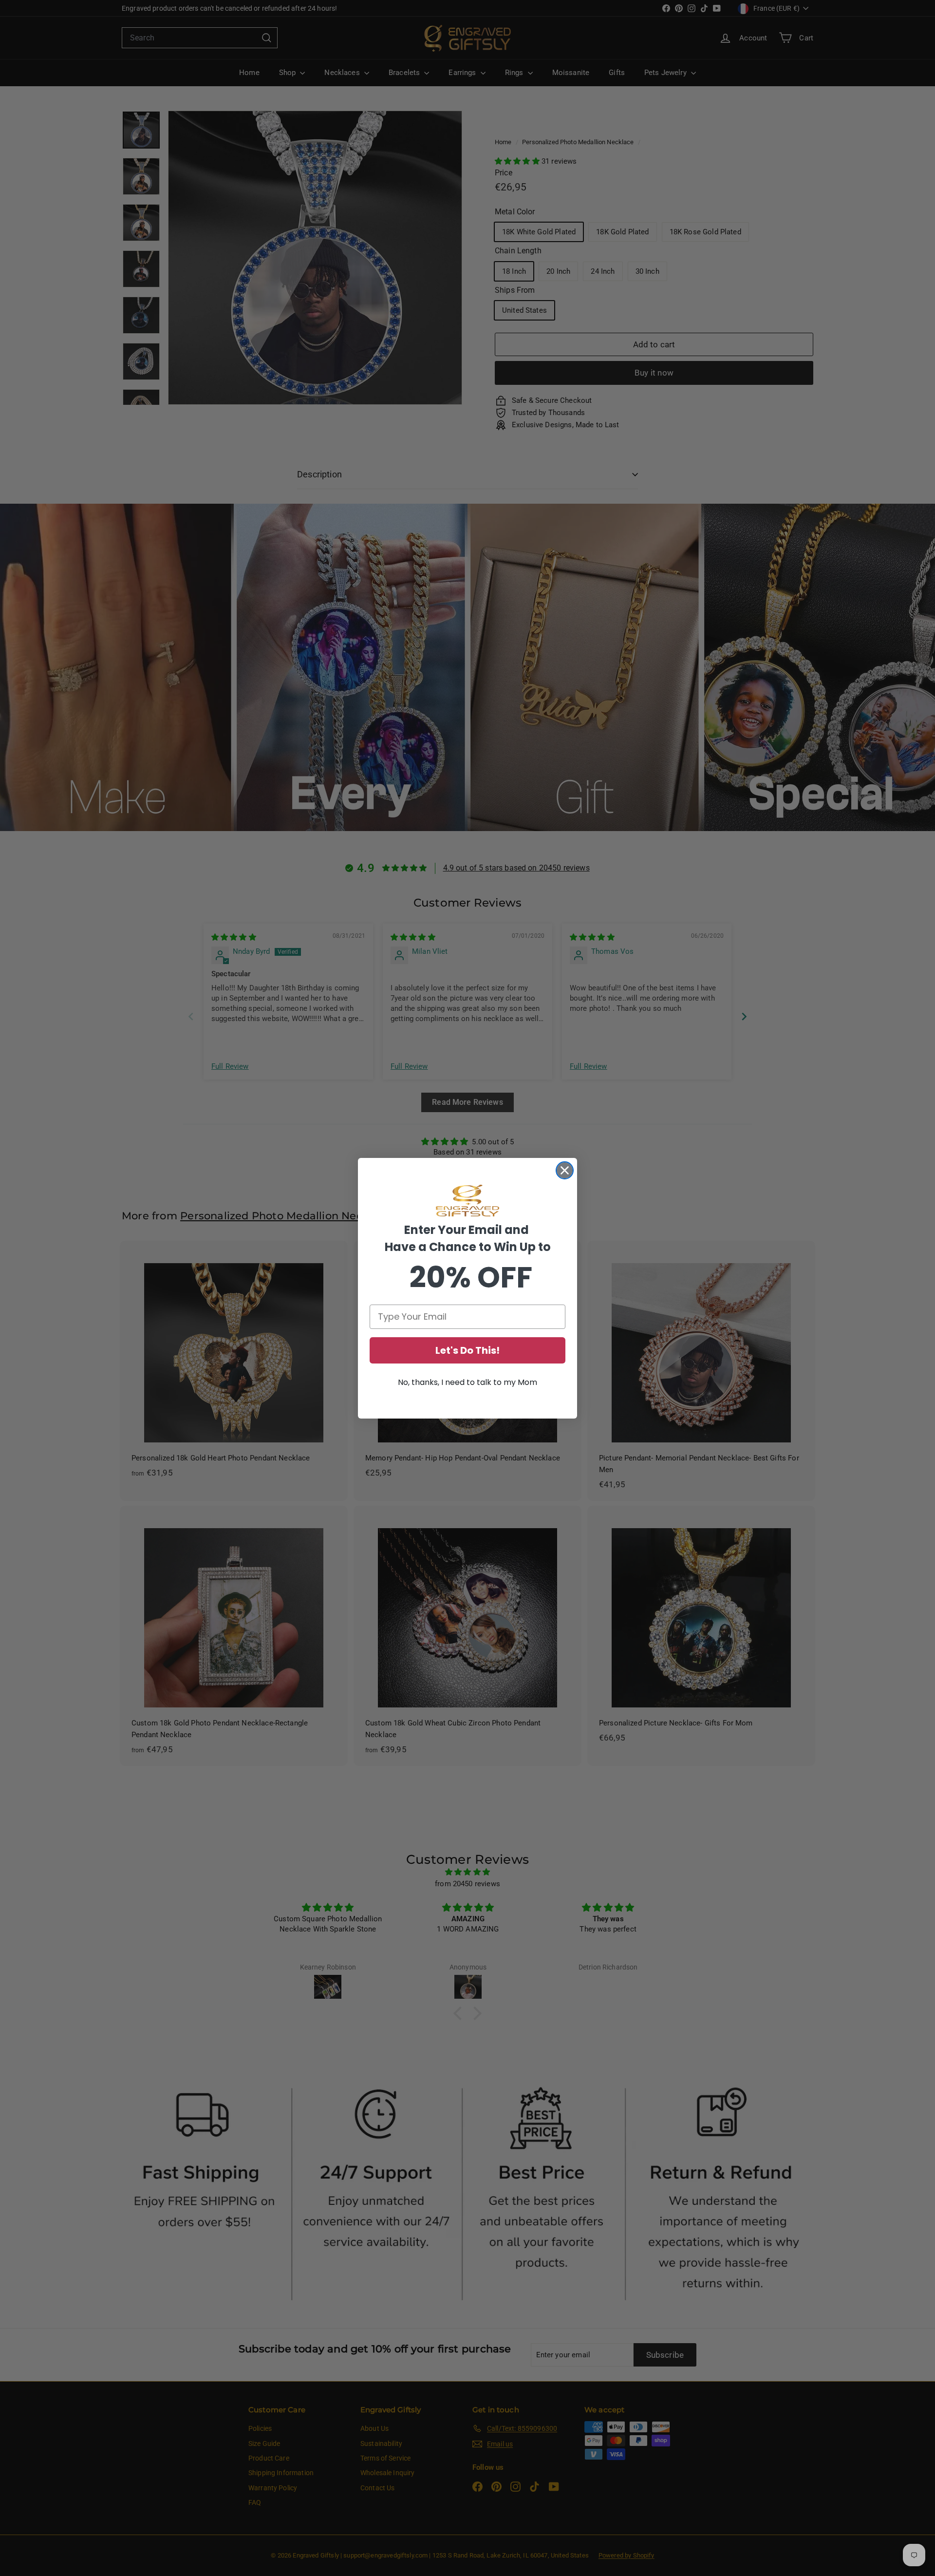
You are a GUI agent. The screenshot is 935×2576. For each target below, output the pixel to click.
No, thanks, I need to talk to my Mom (467, 1382)
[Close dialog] (565, 1170)
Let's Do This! (467, 1350)
